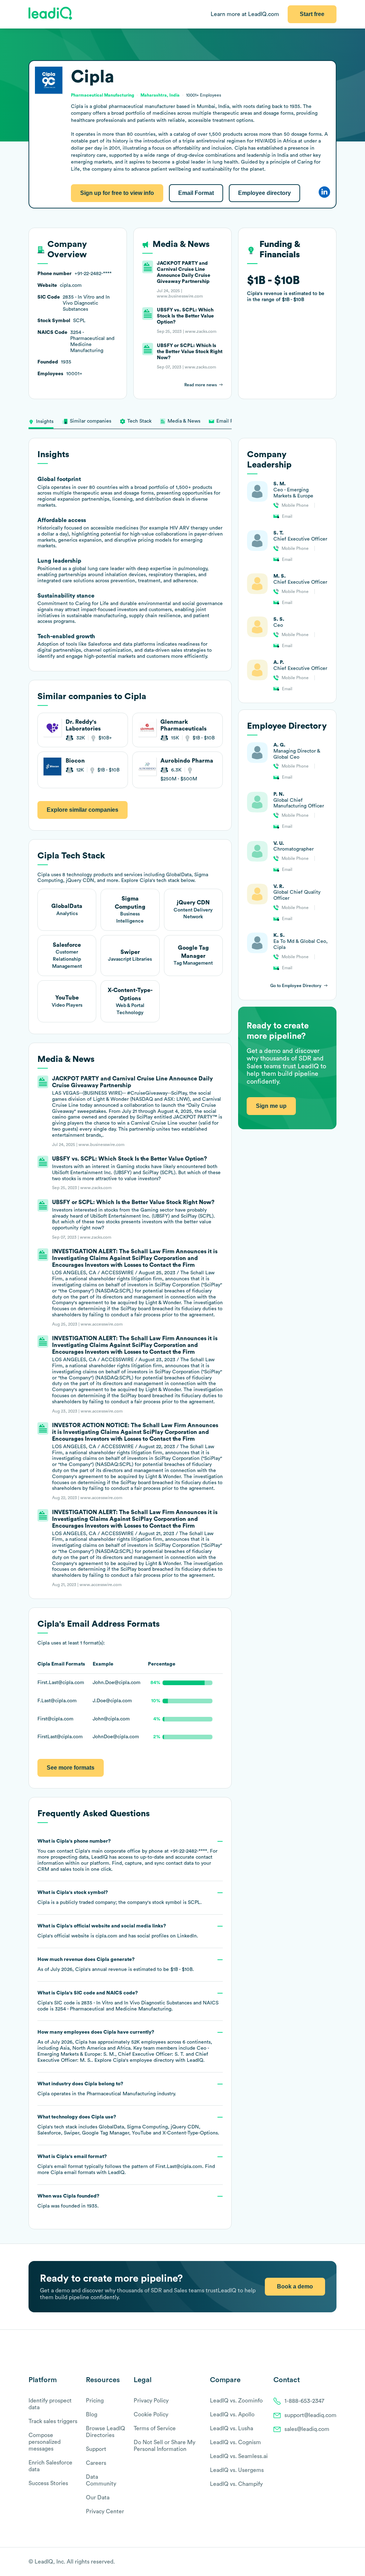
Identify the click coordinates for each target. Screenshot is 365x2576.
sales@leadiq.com (307, 2429)
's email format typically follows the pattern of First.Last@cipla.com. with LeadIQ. (126, 2165)
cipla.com (106, 1936)
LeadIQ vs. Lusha (232, 2428)
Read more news (201, 385)
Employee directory (264, 193)
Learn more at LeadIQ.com (245, 14)
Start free (312, 14)
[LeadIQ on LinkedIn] (327, 2562)
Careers (96, 2463)
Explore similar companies (83, 810)
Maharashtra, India (160, 95)
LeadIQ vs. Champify (236, 2484)
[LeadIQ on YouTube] (333, 2562)
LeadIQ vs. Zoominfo (236, 2401)
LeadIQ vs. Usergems (237, 2470)
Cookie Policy (151, 2415)
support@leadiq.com (310, 2415)
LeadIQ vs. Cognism (235, 2442)
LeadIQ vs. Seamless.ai (239, 2456)
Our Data (98, 2498)
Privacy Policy (151, 2401)
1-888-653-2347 (304, 2401)
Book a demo (295, 2286)
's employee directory (143, 2060)
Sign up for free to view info (117, 193)
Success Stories (48, 2483)
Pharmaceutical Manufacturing (121, 2094)
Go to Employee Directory (296, 986)
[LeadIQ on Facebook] (316, 2562)
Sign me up (271, 1106)
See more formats (71, 1768)
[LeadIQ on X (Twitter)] (321, 2562)
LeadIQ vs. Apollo (232, 2415)
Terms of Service (155, 2428)
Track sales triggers (53, 2421)
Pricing (95, 2401)
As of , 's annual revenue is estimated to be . (116, 1965)
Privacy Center (105, 2512)
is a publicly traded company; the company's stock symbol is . (120, 1898)
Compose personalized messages (45, 2442)
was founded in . (68, 2201)
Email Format (196, 193)
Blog (92, 2415)
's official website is (118, 1931)
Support (96, 2449)
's (128, 2001)
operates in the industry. (107, 2089)
